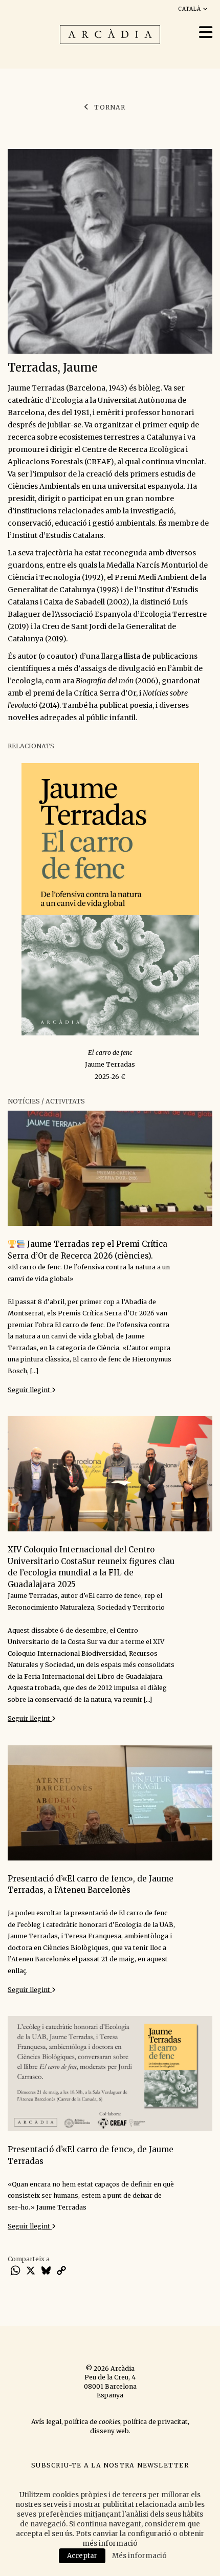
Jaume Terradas (110, 1064)
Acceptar (82, 2556)
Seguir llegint (30, 1390)
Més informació (139, 2556)
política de (92, 2422)
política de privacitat (156, 2422)
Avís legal (46, 2422)
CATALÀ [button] (191, 9)
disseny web (109, 2431)
